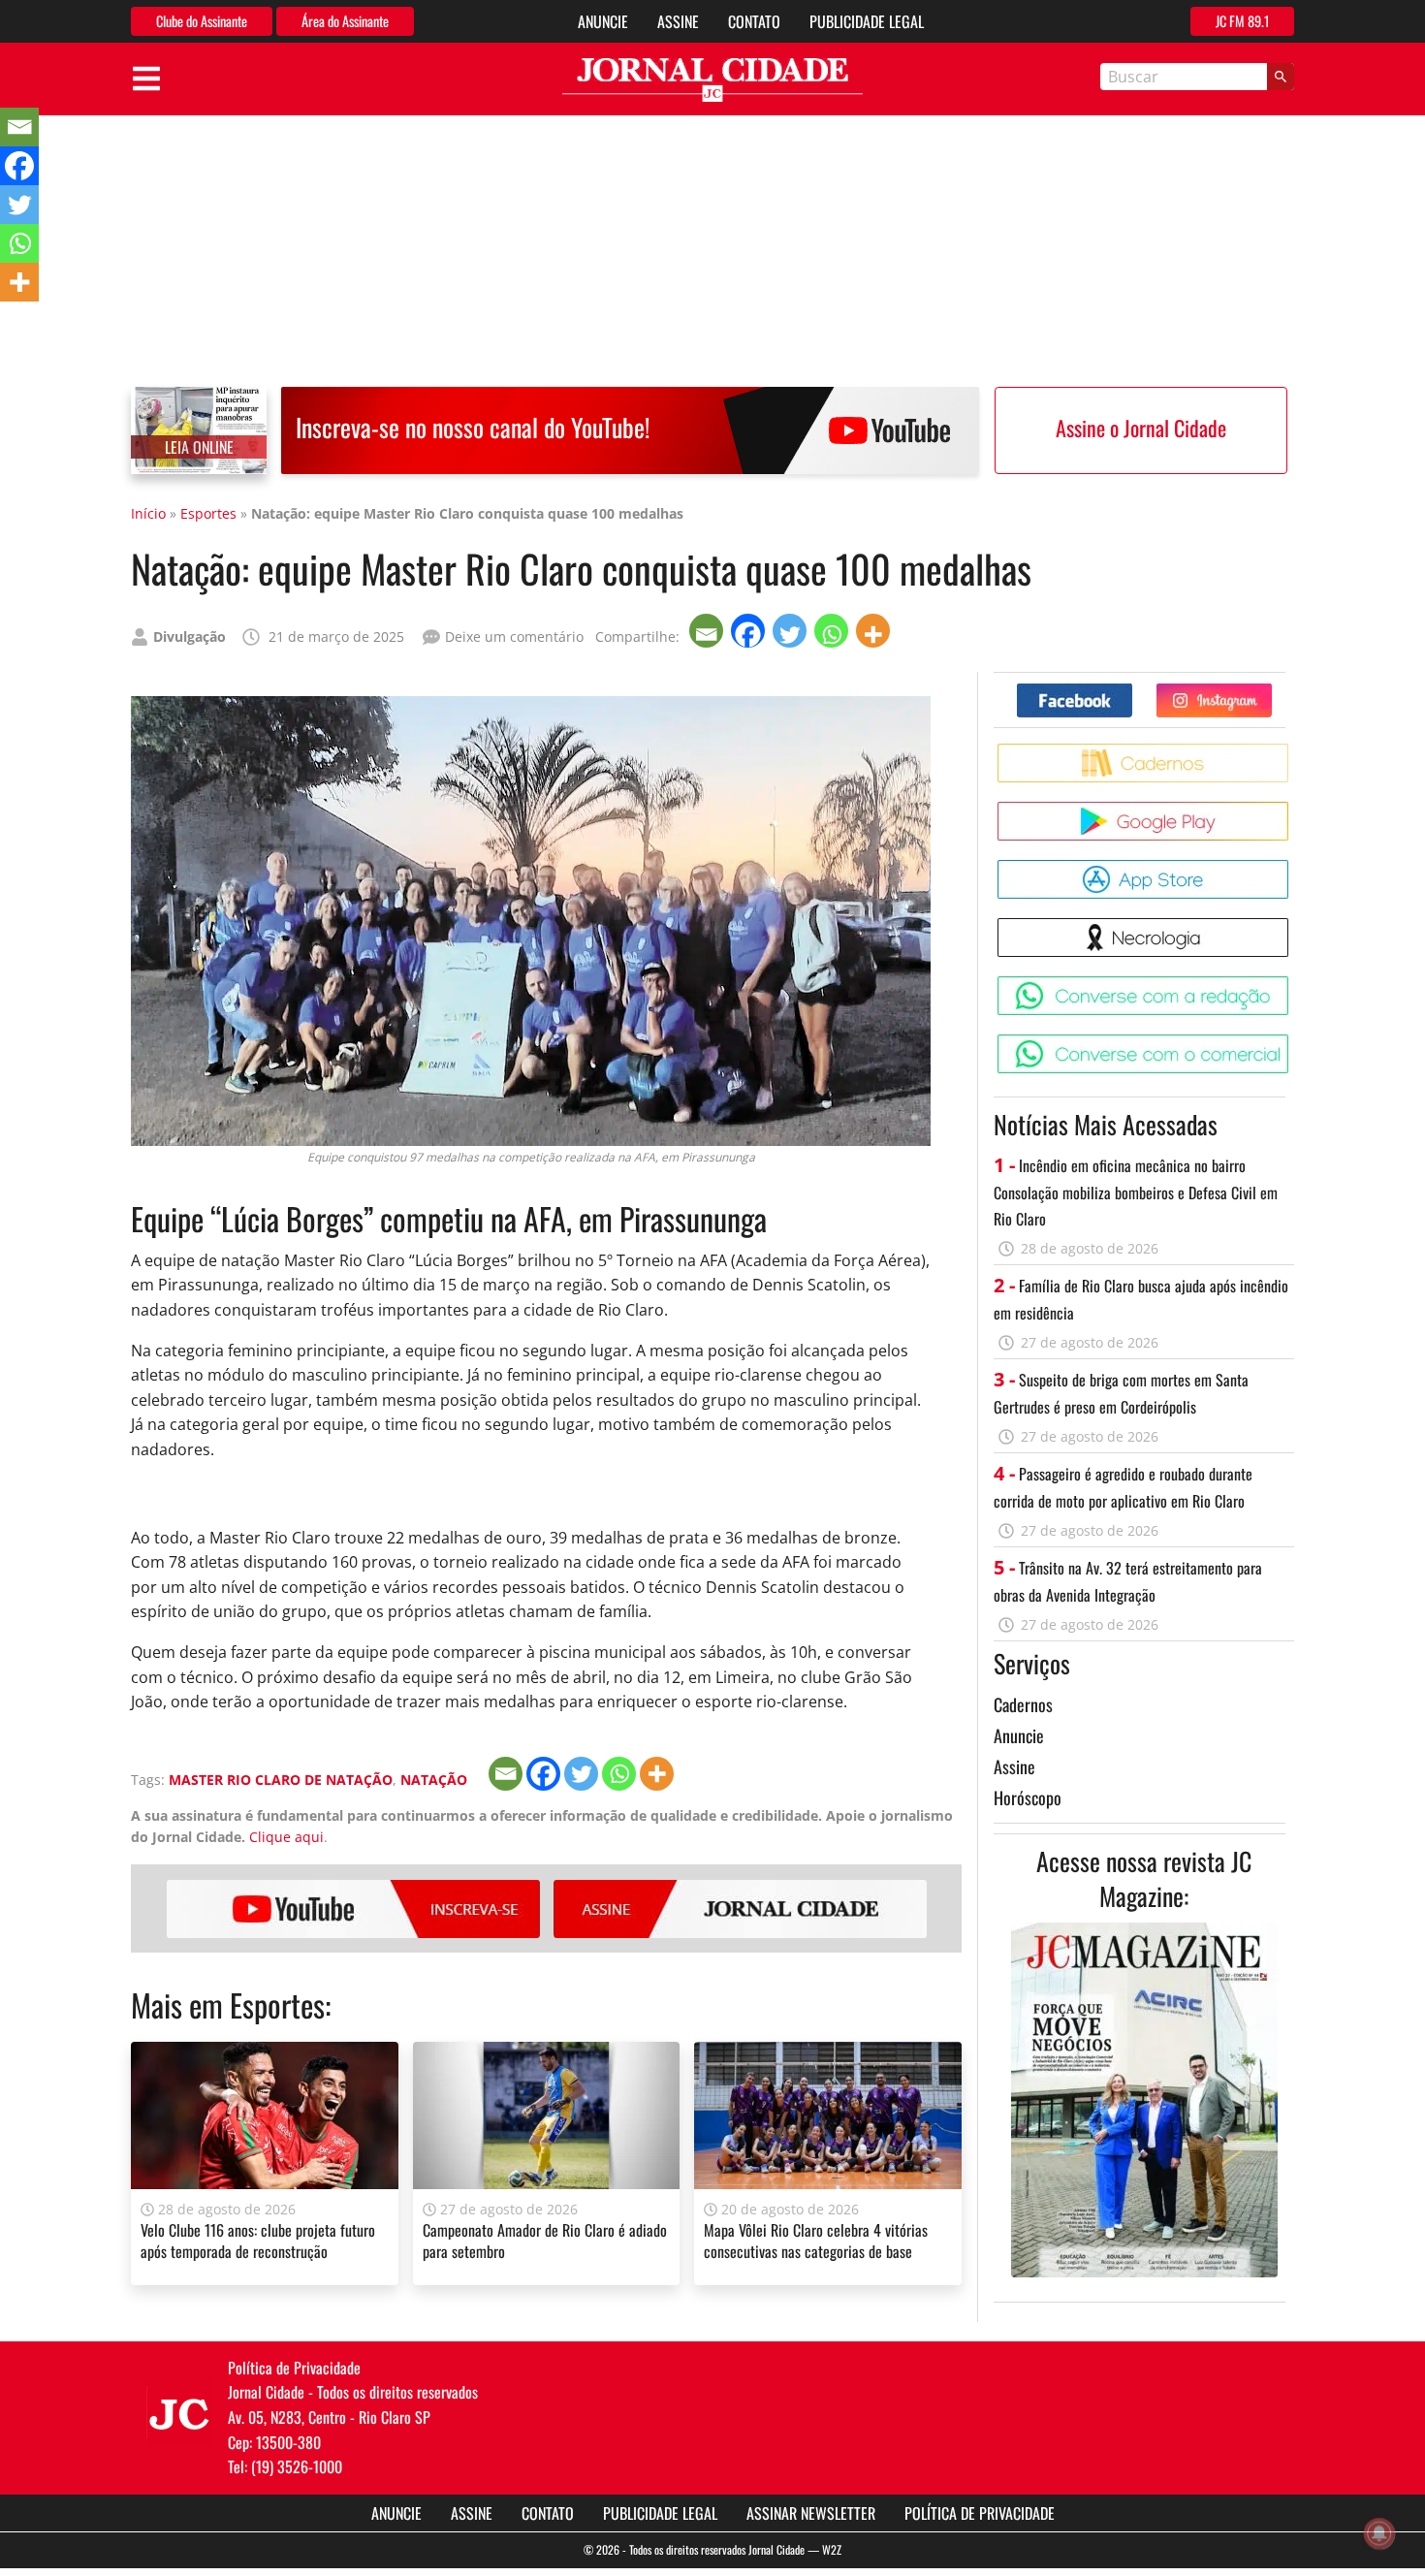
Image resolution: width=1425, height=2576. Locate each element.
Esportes (208, 513)
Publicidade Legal (867, 21)
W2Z (832, 2549)
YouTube (353, 1909)
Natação (434, 1780)
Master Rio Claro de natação (281, 1780)
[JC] (179, 2412)
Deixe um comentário (514, 636)
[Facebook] (750, 631)
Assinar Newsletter (811, 2513)
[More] (875, 631)
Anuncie (603, 21)
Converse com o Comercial (1292, 1042)
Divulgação (190, 636)
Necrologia (1292, 925)
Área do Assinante (345, 21)
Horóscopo (1028, 1797)
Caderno (1292, 751)
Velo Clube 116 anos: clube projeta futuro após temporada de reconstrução (258, 2241)
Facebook (1132, 691)
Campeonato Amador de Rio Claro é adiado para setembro (545, 2241)
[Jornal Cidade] (712, 80)
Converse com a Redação (1292, 984)
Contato (754, 21)
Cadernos (1023, 1704)
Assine (678, 21)
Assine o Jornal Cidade (1141, 428)
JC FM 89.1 (1242, 21)
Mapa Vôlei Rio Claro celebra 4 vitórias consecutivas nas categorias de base (816, 2241)
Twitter (1271, 691)
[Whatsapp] (833, 631)
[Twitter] (792, 631)
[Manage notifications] (1379, 2533)
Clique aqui (286, 1837)
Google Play (1292, 809)
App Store (1292, 867)
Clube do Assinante (202, 21)
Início (148, 513)
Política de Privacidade (980, 2513)
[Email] (708, 631)
